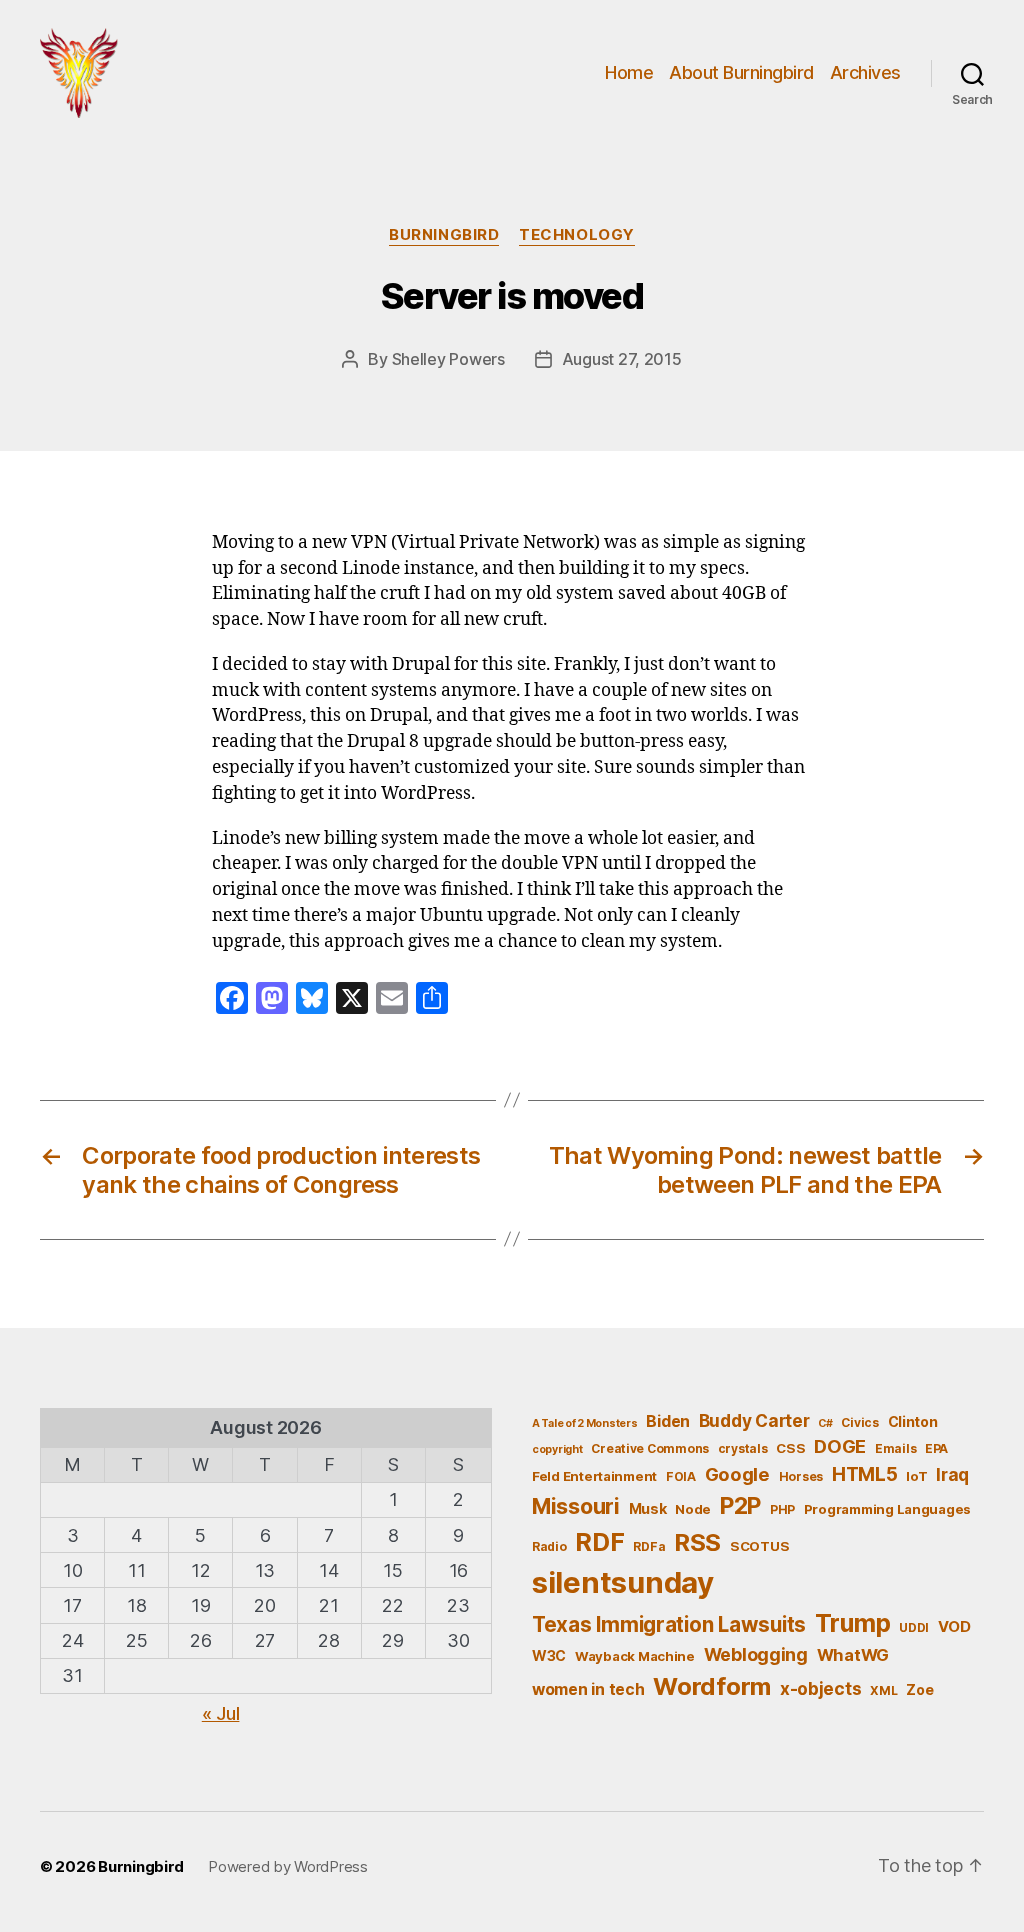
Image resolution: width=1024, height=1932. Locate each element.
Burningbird (444, 235)
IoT (916, 1476)
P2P (740, 1506)
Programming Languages (887, 1509)
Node (693, 1509)
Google (737, 1474)
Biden (668, 1421)
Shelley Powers (448, 359)
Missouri (576, 1506)
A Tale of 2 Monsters (585, 1423)
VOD (954, 1627)
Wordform (712, 1686)
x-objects (821, 1688)
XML (883, 1690)
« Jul (221, 1713)
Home (629, 72)
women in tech (588, 1689)
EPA (936, 1448)
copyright (557, 1449)
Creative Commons (650, 1448)
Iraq (952, 1474)
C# (825, 1423)
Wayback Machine (635, 1656)
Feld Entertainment (594, 1476)
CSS (790, 1448)
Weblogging (756, 1654)
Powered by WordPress (288, 1866)
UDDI (914, 1627)
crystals (743, 1448)
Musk (648, 1508)
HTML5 (865, 1474)
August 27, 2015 (622, 359)
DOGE (840, 1446)
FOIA (681, 1476)
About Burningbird (741, 72)
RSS (697, 1542)
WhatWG (853, 1655)
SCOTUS (759, 1546)
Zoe (919, 1689)
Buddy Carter (754, 1420)
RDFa (649, 1546)
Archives (865, 72)
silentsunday (623, 1582)
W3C (549, 1655)
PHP (782, 1509)
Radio (549, 1546)
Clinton (913, 1421)
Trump (853, 1623)
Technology (577, 235)
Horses (801, 1476)
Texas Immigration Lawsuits (669, 1624)
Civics (859, 1422)
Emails (895, 1448)
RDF (599, 1542)
